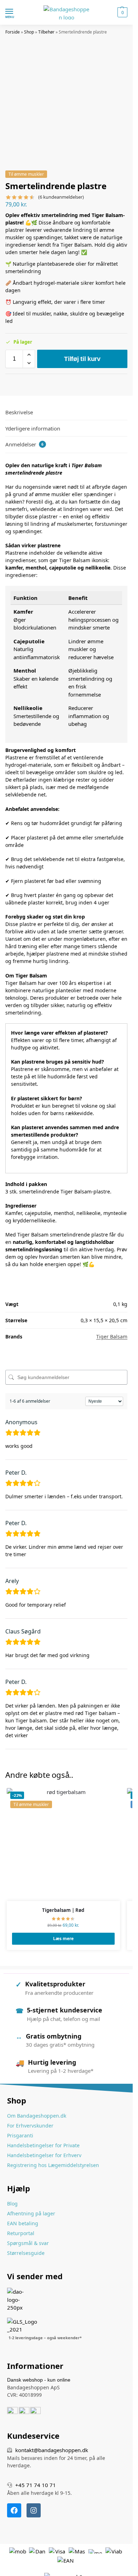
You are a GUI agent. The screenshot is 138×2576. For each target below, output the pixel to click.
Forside (13, 32)
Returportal (21, 2233)
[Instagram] (34, 2510)
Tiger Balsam (112, 1337)
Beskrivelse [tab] (19, 412)
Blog (12, 2204)
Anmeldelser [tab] (24, 444)
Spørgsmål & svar (28, 2243)
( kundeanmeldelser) (61, 197)
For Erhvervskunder (30, 2126)
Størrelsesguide (26, 2253)
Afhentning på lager (31, 2213)
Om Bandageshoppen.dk (37, 2116)
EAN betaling (23, 2223)
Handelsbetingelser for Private (43, 2145)
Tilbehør (46, 32)
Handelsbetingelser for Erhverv (44, 2155)
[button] (122, 12)
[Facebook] (14, 2510)
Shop (29, 32)
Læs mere (63, 1939)
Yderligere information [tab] (33, 428)
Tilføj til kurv (82, 359)
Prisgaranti (20, 2135)
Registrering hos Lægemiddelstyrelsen (53, 2165)
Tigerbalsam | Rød (63, 1910)
